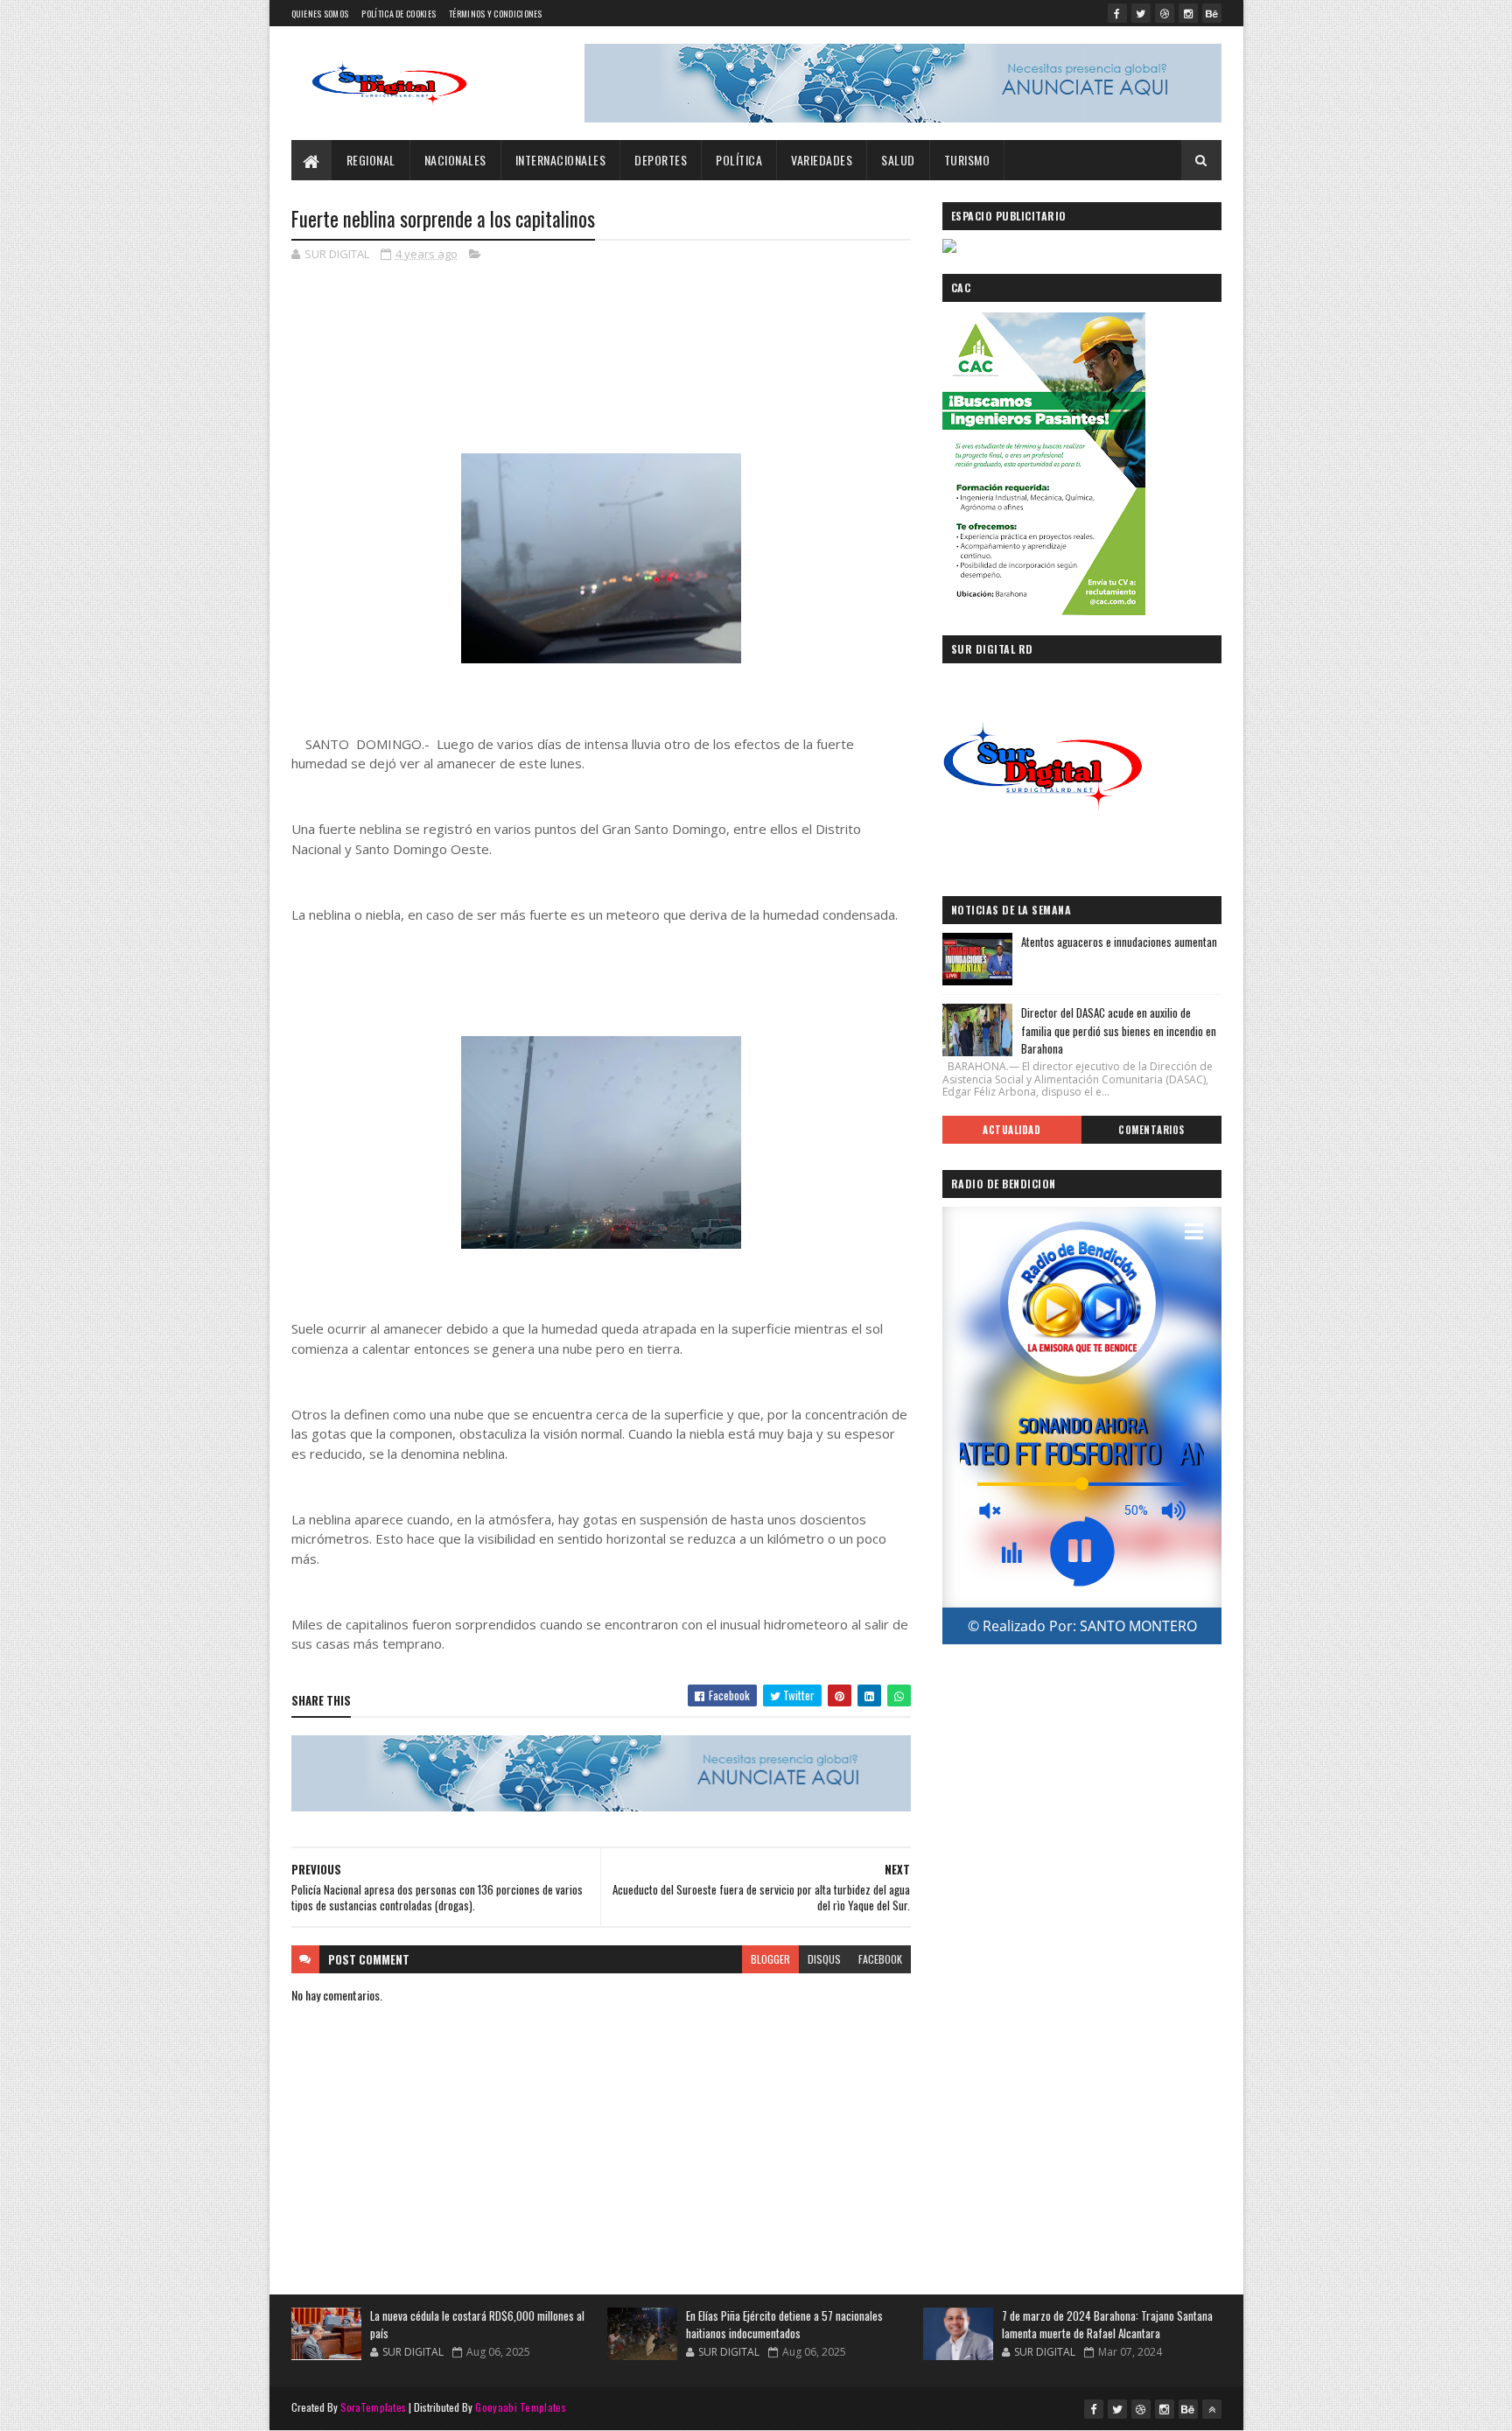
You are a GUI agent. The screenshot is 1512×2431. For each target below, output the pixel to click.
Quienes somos (320, 14)
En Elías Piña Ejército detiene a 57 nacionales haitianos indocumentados (784, 2324)
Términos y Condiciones (496, 14)
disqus (824, 1959)
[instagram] (1188, 13)
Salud (898, 160)
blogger (770, 1959)
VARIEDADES (822, 160)
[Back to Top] (1212, 2409)
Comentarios (1151, 1130)
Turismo (967, 160)
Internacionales (561, 160)
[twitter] (1141, 13)
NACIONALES (455, 160)
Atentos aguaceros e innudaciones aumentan (1119, 942)
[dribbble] (1165, 13)
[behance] (1212, 13)
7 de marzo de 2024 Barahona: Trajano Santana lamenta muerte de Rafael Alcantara (1107, 2324)
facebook (880, 1959)
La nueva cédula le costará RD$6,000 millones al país (477, 2324)
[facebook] (1117, 13)
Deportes (661, 160)
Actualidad (1011, 1130)
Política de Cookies (399, 14)
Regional (371, 160)
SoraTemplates (374, 2407)
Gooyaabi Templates (520, 2407)
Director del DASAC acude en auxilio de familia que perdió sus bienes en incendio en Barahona (1119, 1031)
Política (739, 160)
